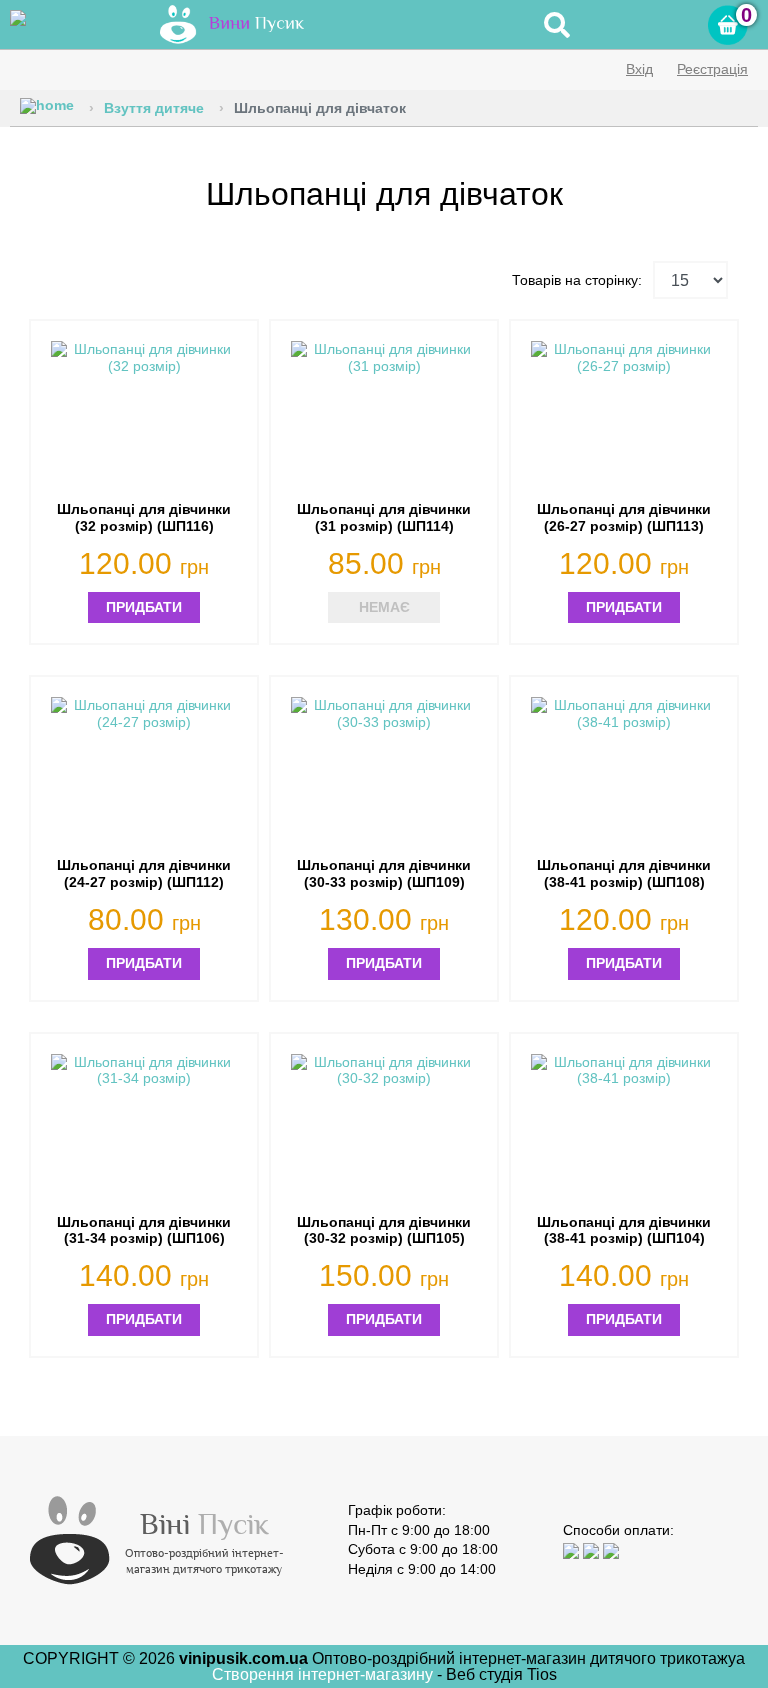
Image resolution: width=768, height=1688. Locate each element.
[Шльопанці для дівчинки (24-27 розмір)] (144, 771)
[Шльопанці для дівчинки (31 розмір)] (384, 415)
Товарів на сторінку (575, 280)
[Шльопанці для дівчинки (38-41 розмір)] (624, 771)
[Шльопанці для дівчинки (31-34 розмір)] (144, 1128)
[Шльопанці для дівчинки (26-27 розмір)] (624, 415)
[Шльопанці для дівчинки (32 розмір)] (144, 415)
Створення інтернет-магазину (324, 1674)
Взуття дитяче (154, 108)
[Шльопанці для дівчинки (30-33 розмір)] (384, 771)
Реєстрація (712, 69)
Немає (384, 607)
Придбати (144, 607)
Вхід (639, 69)
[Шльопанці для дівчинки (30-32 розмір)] (384, 1128)
